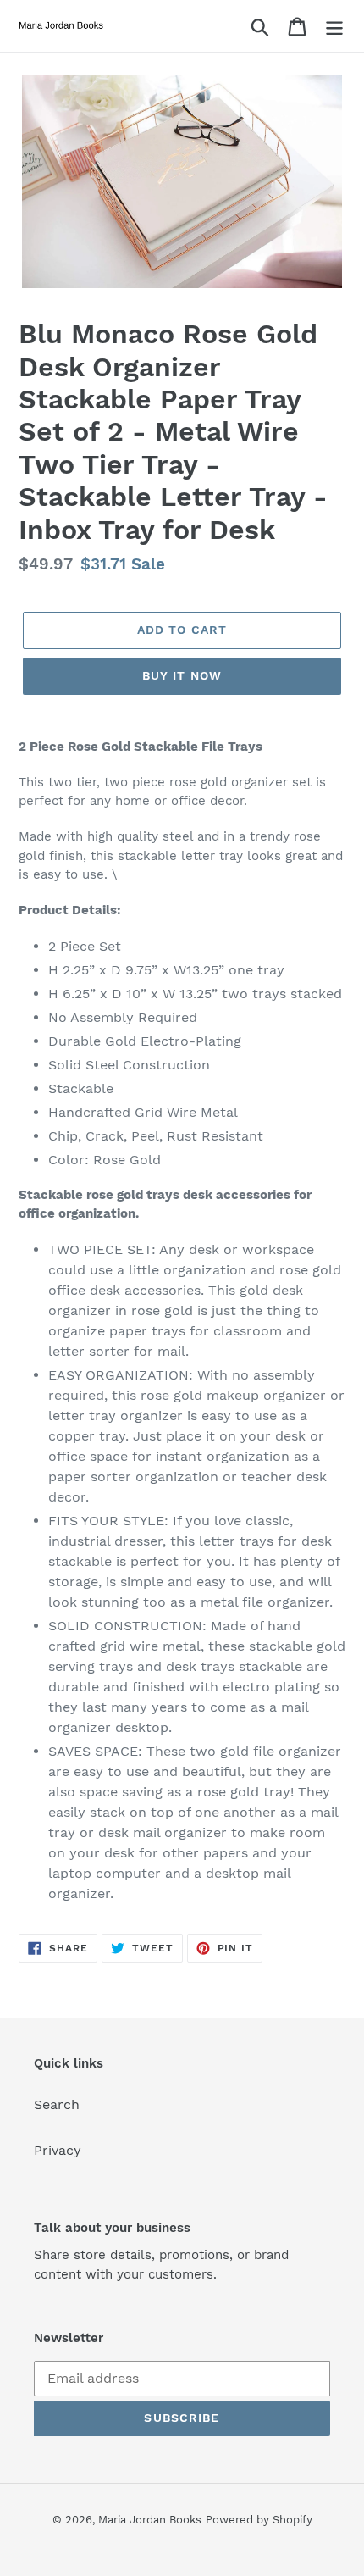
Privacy (58, 2150)
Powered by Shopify (259, 2520)
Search (57, 2104)
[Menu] (334, 26)
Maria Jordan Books (150, 2520)
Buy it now (182, 675)
